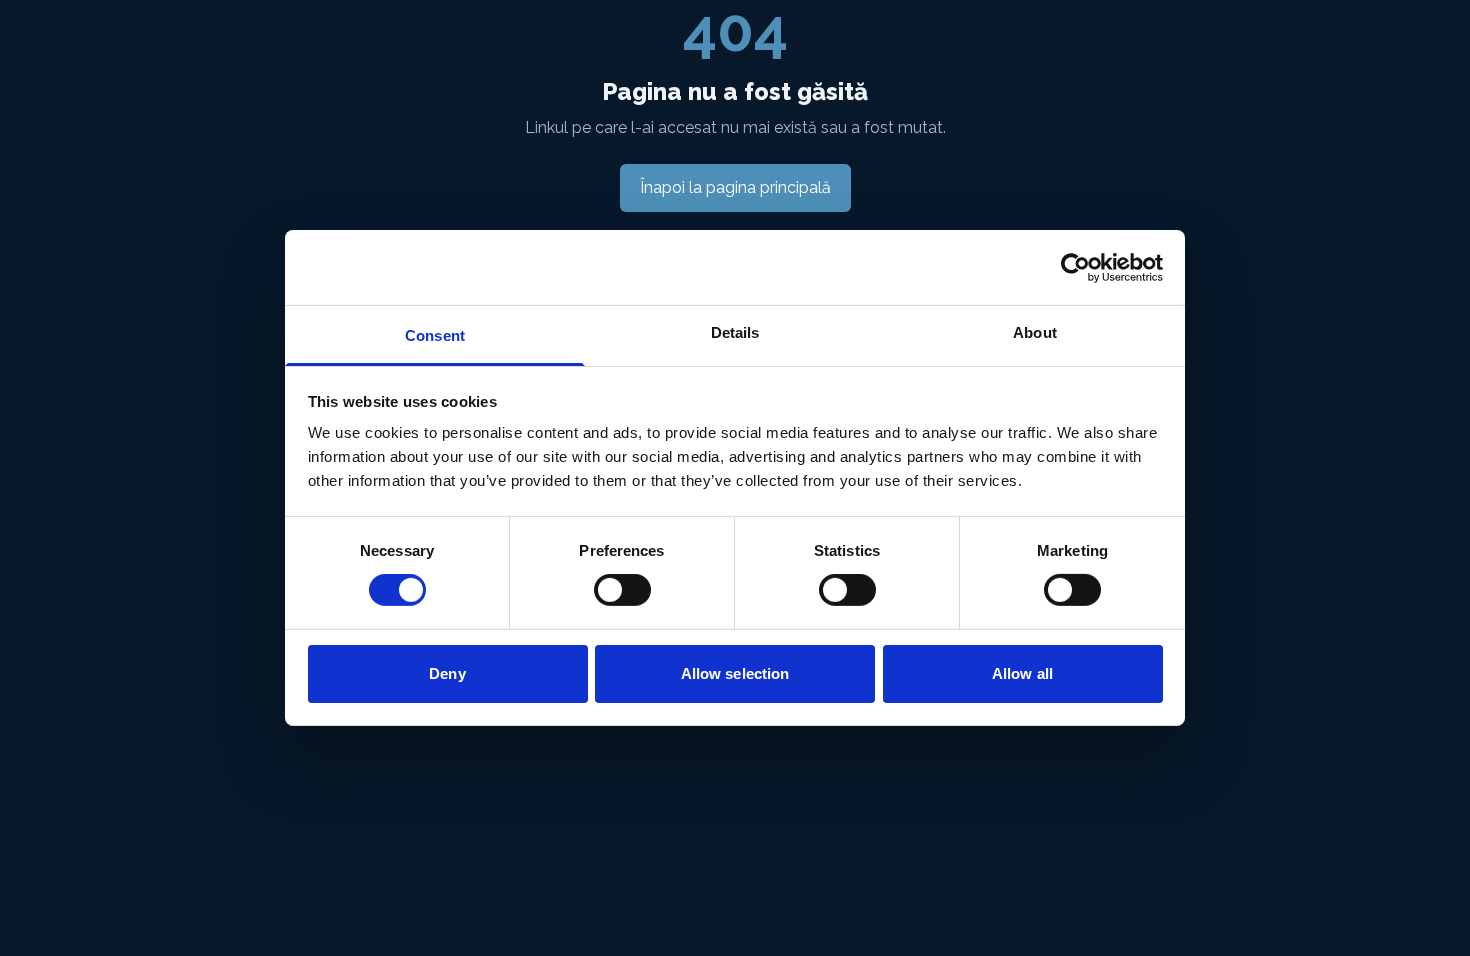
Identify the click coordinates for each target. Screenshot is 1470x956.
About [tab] (1035, 332)
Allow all (1022, 673)
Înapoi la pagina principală (735, 187)
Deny (447, 673)
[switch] (622, 590)
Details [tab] (735, 332)
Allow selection (735, 673)
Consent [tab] (435, 335)
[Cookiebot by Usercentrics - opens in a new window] (1075, 267)
